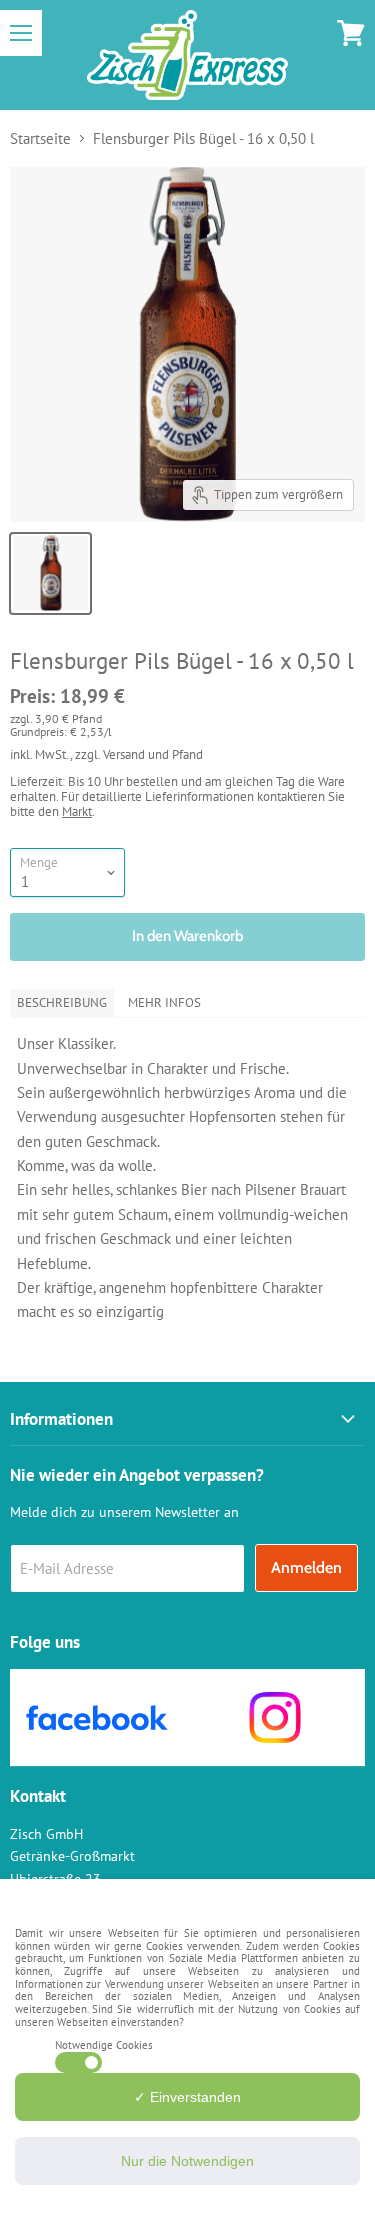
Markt (77, 811)
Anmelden (306, 1567)
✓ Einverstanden (187, 2097)
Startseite (40, 138)
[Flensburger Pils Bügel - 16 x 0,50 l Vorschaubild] (50, 573)
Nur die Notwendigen (187, 2161)
